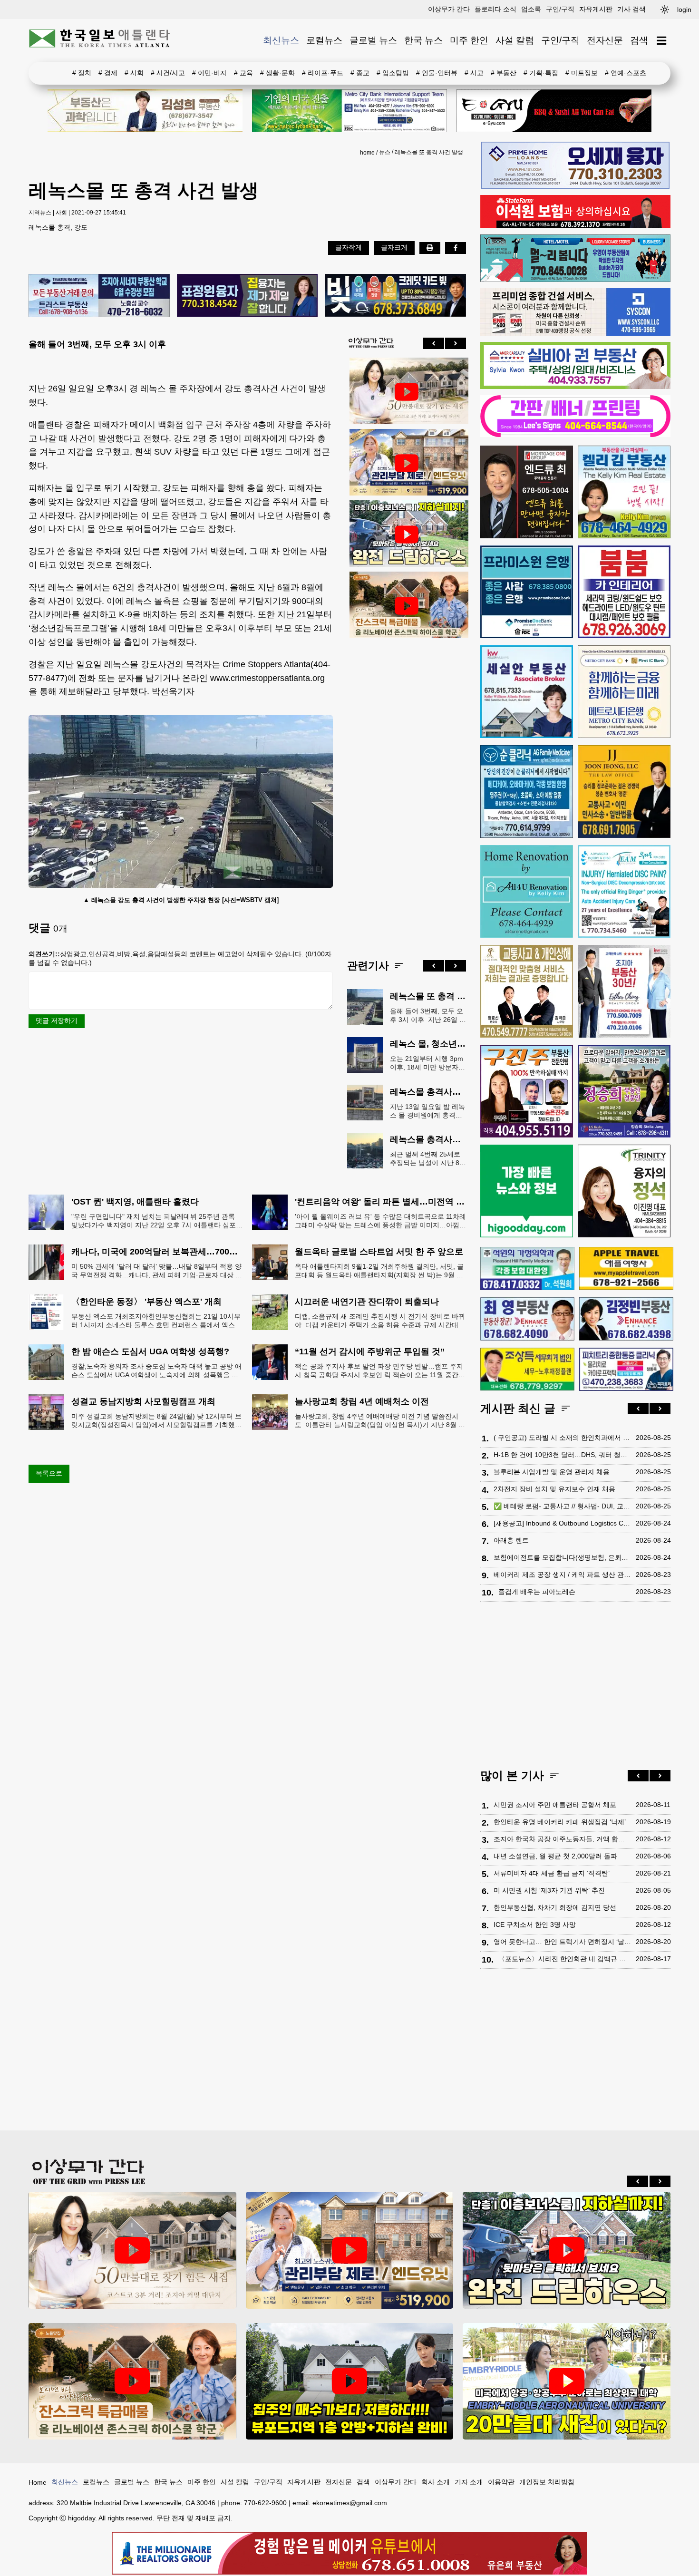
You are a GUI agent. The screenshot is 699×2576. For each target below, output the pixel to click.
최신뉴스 (281, 40)
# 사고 (474, 73)
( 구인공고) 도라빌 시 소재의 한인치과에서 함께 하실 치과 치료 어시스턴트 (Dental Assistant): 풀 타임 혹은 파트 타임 (562, 1438)
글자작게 (349, 247)
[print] (430, 248)
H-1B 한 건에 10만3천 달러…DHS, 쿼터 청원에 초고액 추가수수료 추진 (562, 1455)
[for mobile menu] (662, 41)
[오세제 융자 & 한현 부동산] (575, 186)
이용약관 (501, 2482)
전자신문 (605, 40)
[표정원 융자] (248, 296)
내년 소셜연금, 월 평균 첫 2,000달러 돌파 (555, 1856)
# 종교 (360, 73)
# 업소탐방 (393, 73)
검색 (639, 40)
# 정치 (82, 73)
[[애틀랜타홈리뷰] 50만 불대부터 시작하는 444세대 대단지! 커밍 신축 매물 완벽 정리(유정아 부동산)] (407, 392)
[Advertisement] (407, 791)
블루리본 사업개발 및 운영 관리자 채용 (552, 1472)
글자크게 (394, 247)
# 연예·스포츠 (626, 73)
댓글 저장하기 (57, 1021)
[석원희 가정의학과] (527, 1269)
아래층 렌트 (511, 1540)
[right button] (456, 343)
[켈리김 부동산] (624, 492)
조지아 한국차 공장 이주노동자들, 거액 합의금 (562, 1839)
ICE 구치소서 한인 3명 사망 (535, 1925)
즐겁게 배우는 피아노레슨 (537, 1592)
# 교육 (243, 73)
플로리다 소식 (495, 9)
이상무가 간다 (449, 9)
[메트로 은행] (624, 692)
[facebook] (456, 248)
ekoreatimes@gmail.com (350, 2503)
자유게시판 (596, 9)
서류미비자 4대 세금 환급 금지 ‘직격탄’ (552, 1873)
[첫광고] (349, 111)
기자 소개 (469, 2482)
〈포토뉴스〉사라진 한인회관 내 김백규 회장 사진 (565, 1959)
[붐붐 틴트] (624, 592)
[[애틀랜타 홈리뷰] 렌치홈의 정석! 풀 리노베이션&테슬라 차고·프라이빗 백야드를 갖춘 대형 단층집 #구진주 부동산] (407, 535)
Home (38, 2482)
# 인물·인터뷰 (437, 73)
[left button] (434, 343)
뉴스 (385, 152)
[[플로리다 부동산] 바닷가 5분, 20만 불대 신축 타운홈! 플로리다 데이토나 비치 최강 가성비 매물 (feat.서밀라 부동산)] (567, 2381)
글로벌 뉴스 (373, 40)
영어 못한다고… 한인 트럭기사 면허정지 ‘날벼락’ (562, 1942)
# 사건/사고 (168, 73)
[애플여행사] (626, 1268)
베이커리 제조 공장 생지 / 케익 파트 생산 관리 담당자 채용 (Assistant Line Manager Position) (562, 1575)
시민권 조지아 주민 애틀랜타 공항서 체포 (555, 1805)
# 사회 (134, 73)
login (684, 10)
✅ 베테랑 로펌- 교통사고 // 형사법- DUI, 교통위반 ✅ (562, 1506)
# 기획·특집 (541, 73)
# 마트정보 (582, 73)
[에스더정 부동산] (624, 991)
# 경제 (108, 73)
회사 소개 (436, 2482)
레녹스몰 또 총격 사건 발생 (429, 152)
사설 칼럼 (515, 40)
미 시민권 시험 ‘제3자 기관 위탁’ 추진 (549, 1890)
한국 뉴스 (423, 40)
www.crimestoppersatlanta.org (267, 678)
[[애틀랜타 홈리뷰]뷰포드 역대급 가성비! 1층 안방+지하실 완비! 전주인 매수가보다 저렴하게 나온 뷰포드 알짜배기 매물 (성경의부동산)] (350, 2381)
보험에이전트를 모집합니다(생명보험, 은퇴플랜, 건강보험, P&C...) (562, 1557)
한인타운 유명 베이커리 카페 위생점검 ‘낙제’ (560, 1822)
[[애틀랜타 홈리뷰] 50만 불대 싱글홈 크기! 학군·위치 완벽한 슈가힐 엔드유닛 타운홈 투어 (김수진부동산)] (407, 463)
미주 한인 (469, 40)
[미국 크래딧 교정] (395, 296)
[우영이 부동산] (575, 280)
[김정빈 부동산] (626, 1319)
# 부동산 (504, 73)
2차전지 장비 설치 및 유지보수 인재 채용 (554, 1489)
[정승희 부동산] (624, 1091)
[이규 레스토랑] (554, 111)
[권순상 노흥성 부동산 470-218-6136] (99, 296)
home (367, 153)
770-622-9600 (265, 2503)
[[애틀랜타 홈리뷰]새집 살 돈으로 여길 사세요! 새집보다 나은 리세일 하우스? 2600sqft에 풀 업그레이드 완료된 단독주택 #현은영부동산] (407, 606)
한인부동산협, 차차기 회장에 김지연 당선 (555, 1907)
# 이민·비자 (209, 73)
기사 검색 (631, 9)
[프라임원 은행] (527, 592)
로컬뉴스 (324, 40)
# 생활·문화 (277, 73)
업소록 (531, 9)
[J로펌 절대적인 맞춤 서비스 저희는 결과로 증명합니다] (527, 991)
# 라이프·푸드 (323, 73)
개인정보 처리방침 (547, 2482)
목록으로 (49, 1473)
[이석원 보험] (575, 226)
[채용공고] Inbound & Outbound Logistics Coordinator (562, 1523)
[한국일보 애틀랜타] (100, 40)
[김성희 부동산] (145, 111)
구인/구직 (560, 9)
